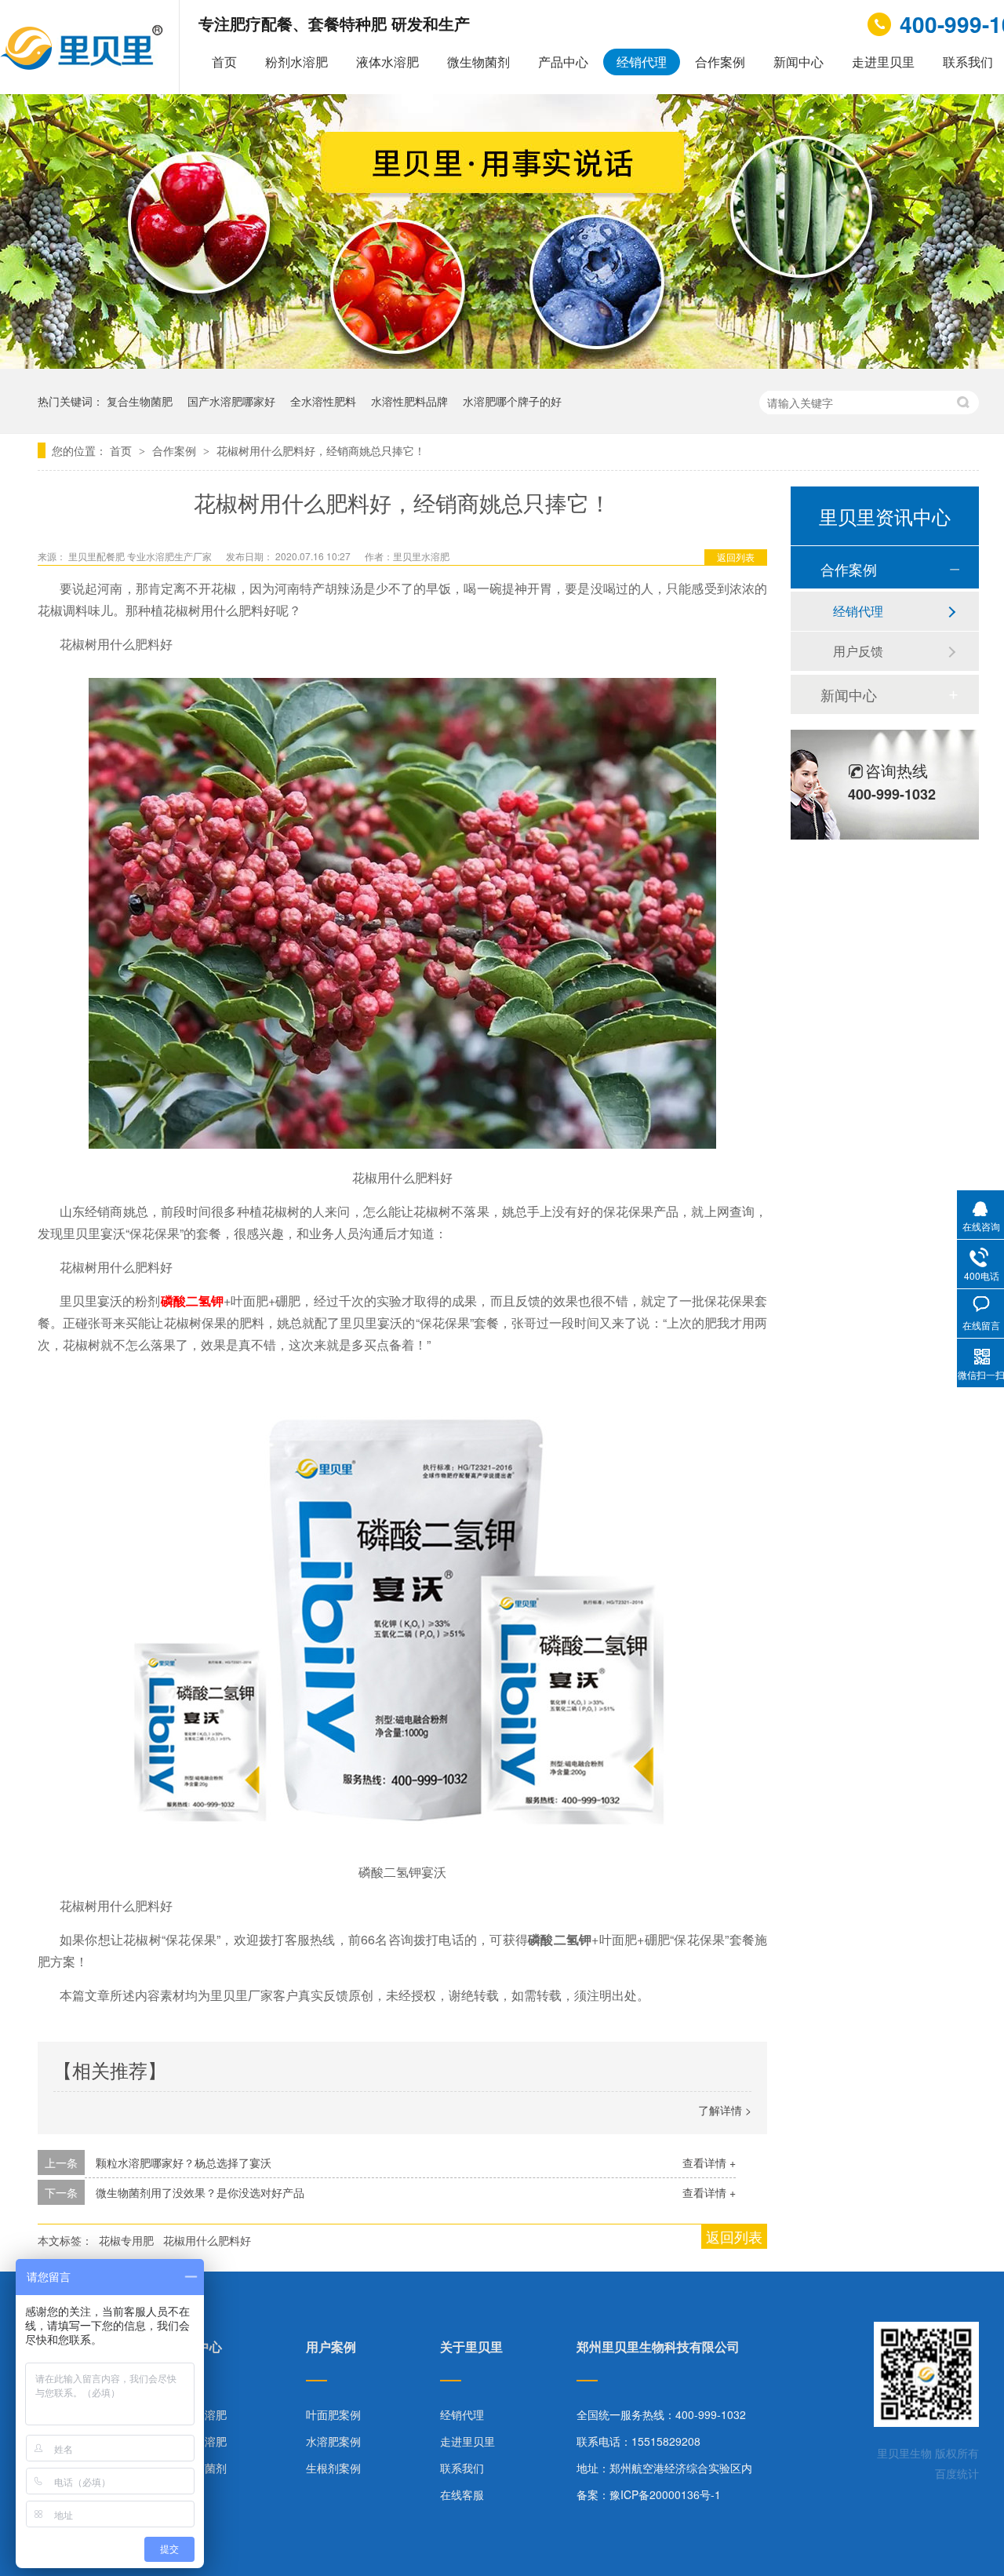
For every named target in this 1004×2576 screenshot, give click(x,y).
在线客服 (462, 2494)
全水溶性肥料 (323, 401)
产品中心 (563, 62)
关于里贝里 (471, 2348)
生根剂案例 (333, 2468)
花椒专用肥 (126, 2240)
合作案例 (720, 62)
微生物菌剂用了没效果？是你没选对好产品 (200, 2192)
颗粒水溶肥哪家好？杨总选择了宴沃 (184, 2162)
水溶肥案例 (333, 2441)
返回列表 (736, 557)
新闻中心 (798, 62)
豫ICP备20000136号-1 (665, 2494)
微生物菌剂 (478, 62)
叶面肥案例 (333, 2414)
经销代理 (642, 62)
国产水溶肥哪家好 (231, 401)
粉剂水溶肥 (296, 62)
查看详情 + (709, 2162)
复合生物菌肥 (140, 401)
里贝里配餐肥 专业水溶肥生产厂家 (141, 556)
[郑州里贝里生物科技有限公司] (84, 66)
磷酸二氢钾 (192, 1301)
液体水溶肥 (387, 62)
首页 (224, 62)
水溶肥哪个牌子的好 (512, 401)
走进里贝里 (883, 62)
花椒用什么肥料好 (207, 2240)
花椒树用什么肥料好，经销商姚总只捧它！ (321, 450)
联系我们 (462, 2468)
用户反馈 (858, 651)
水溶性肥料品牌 (409, 401)
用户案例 (331, 2348)
